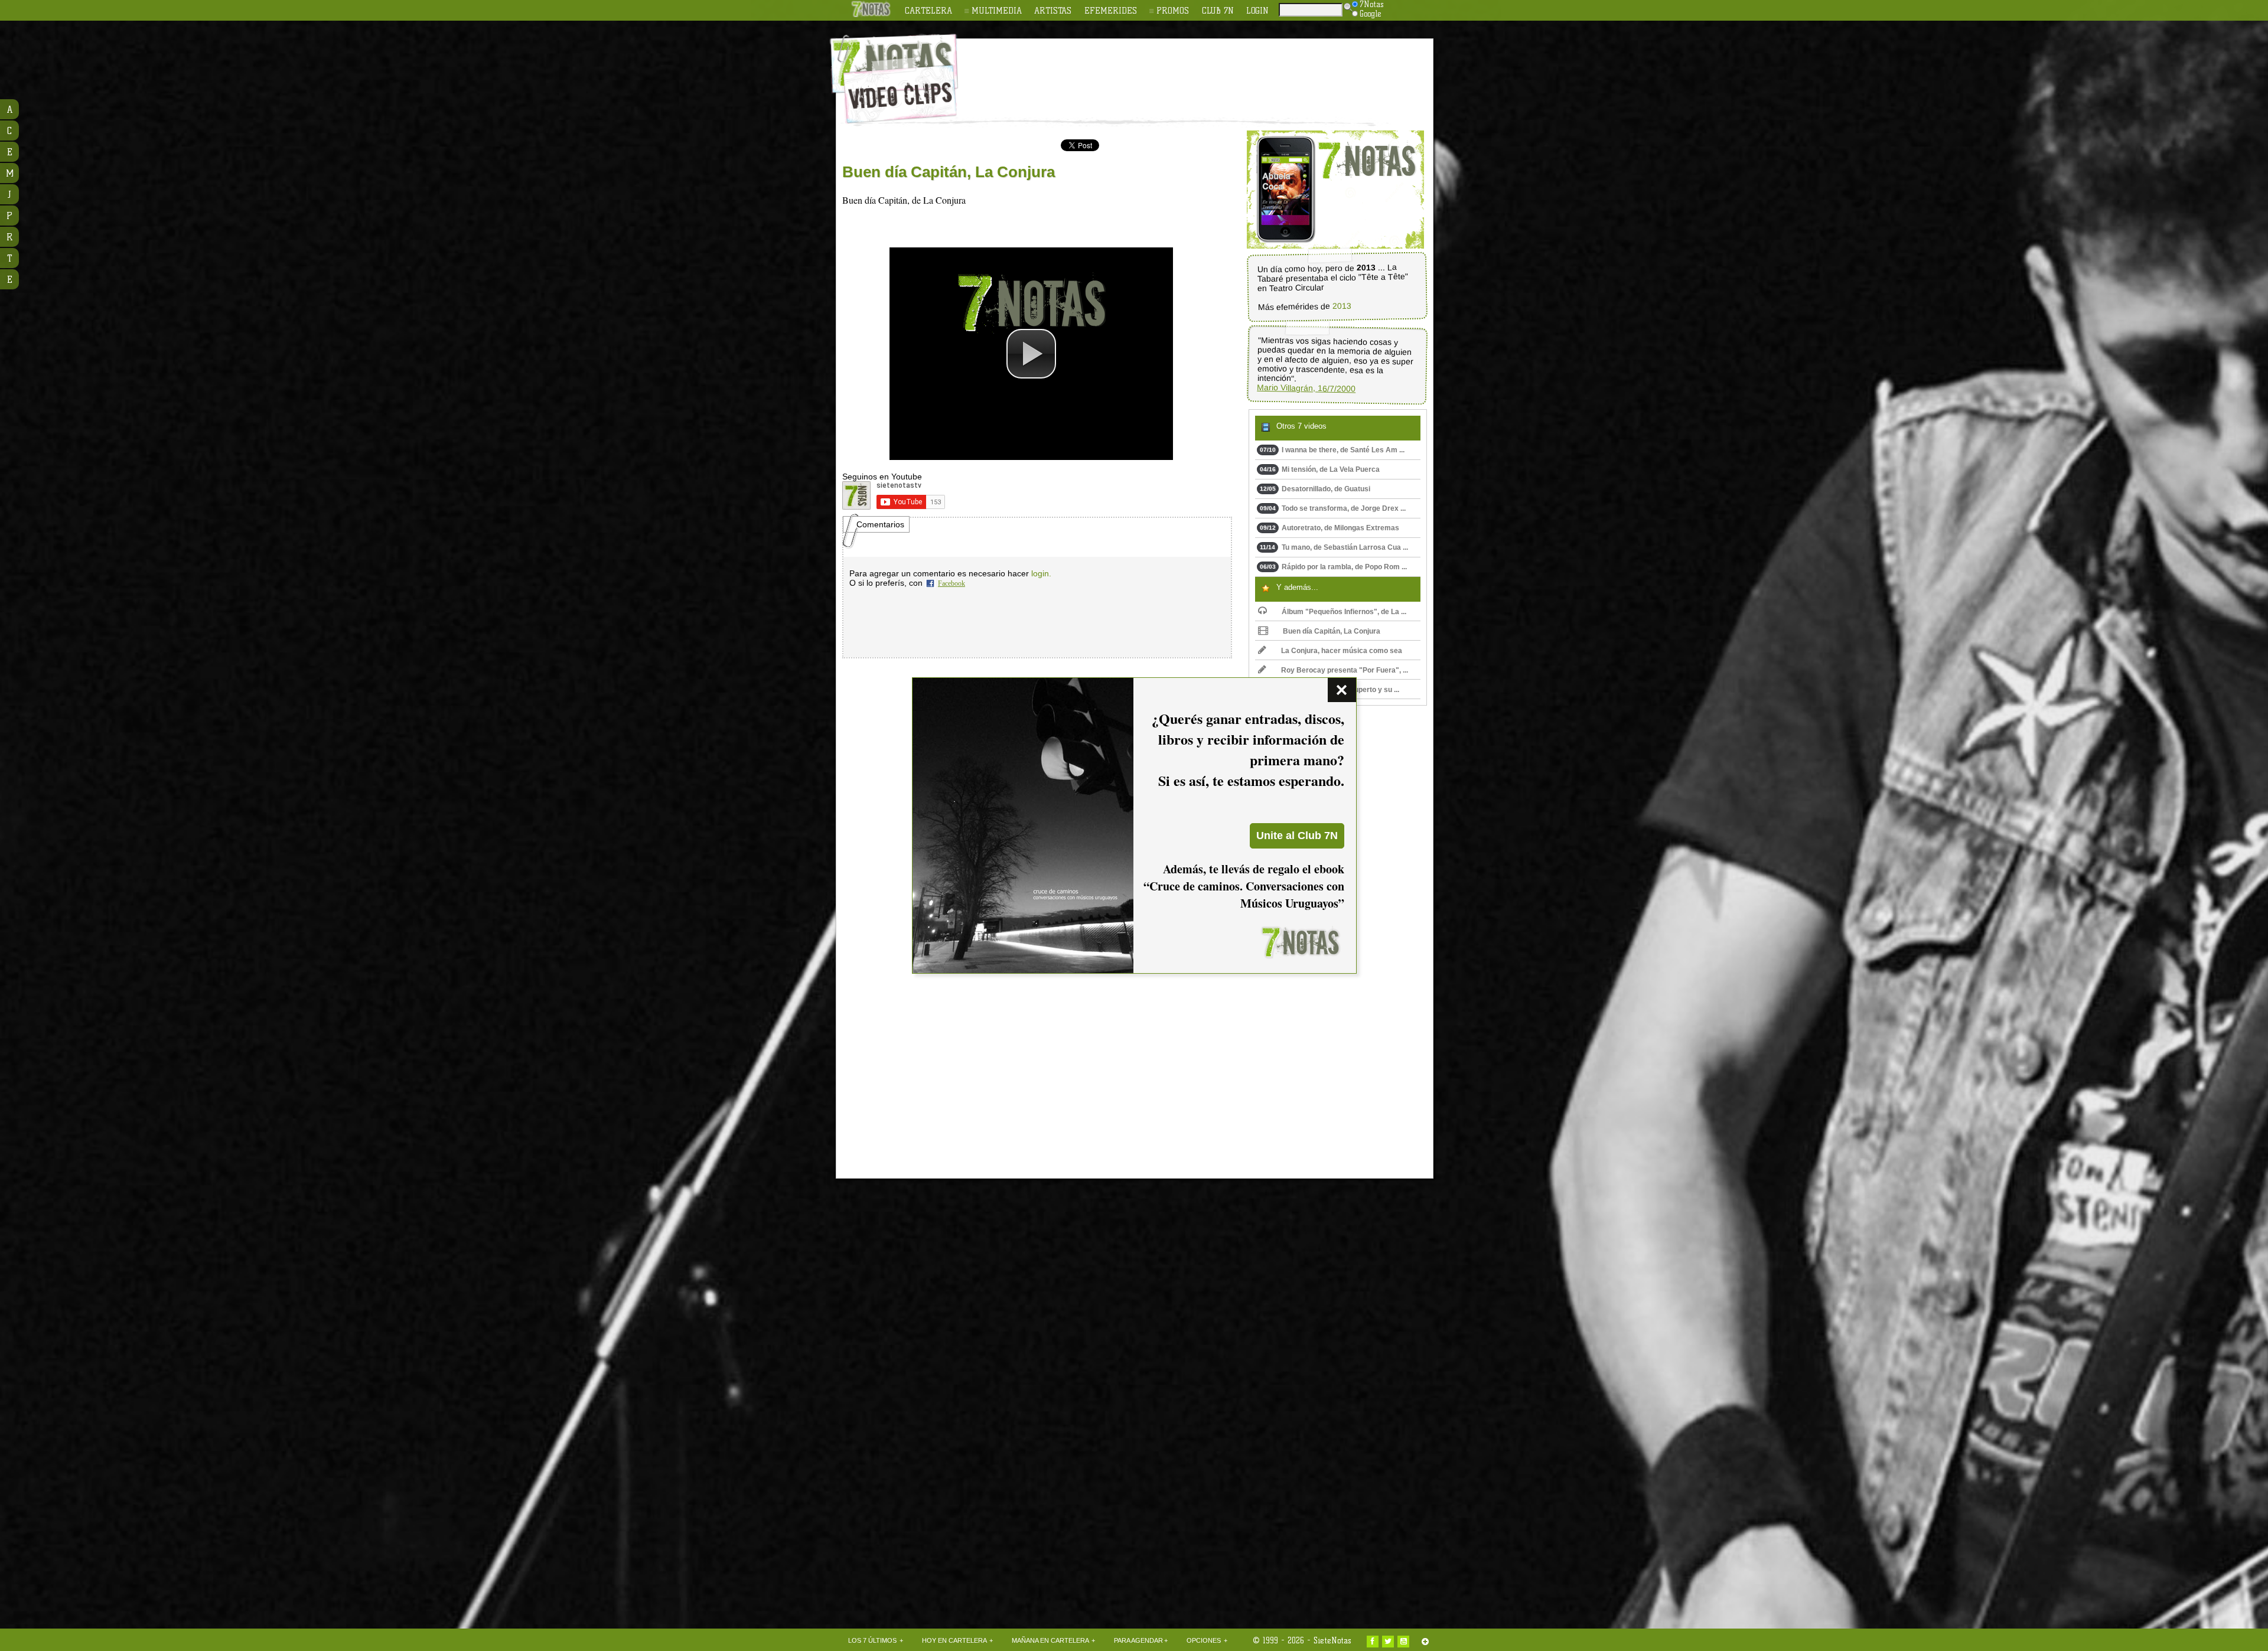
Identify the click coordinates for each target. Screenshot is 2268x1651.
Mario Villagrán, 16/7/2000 (1306, 388)
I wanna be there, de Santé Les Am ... (1332, 450)
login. (1041, 573)
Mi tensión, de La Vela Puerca (1320, 469)
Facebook (951, 583)
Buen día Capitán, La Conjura (1332, 631)
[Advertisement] (1211, 71)
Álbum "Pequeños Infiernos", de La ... (1344, 612)
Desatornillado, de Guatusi (1315, 489)
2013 (1341, 306)
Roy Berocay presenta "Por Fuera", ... (1345, 670)
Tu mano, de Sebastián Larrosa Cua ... (1334, 547)
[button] (1031, 354)
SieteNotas (1332, 1640)
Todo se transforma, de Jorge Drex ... (1333, 508)
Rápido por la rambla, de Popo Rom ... (1333, 567)
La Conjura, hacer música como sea (1342, 651)
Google (1371, 14)
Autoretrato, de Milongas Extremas (1329, 528)
